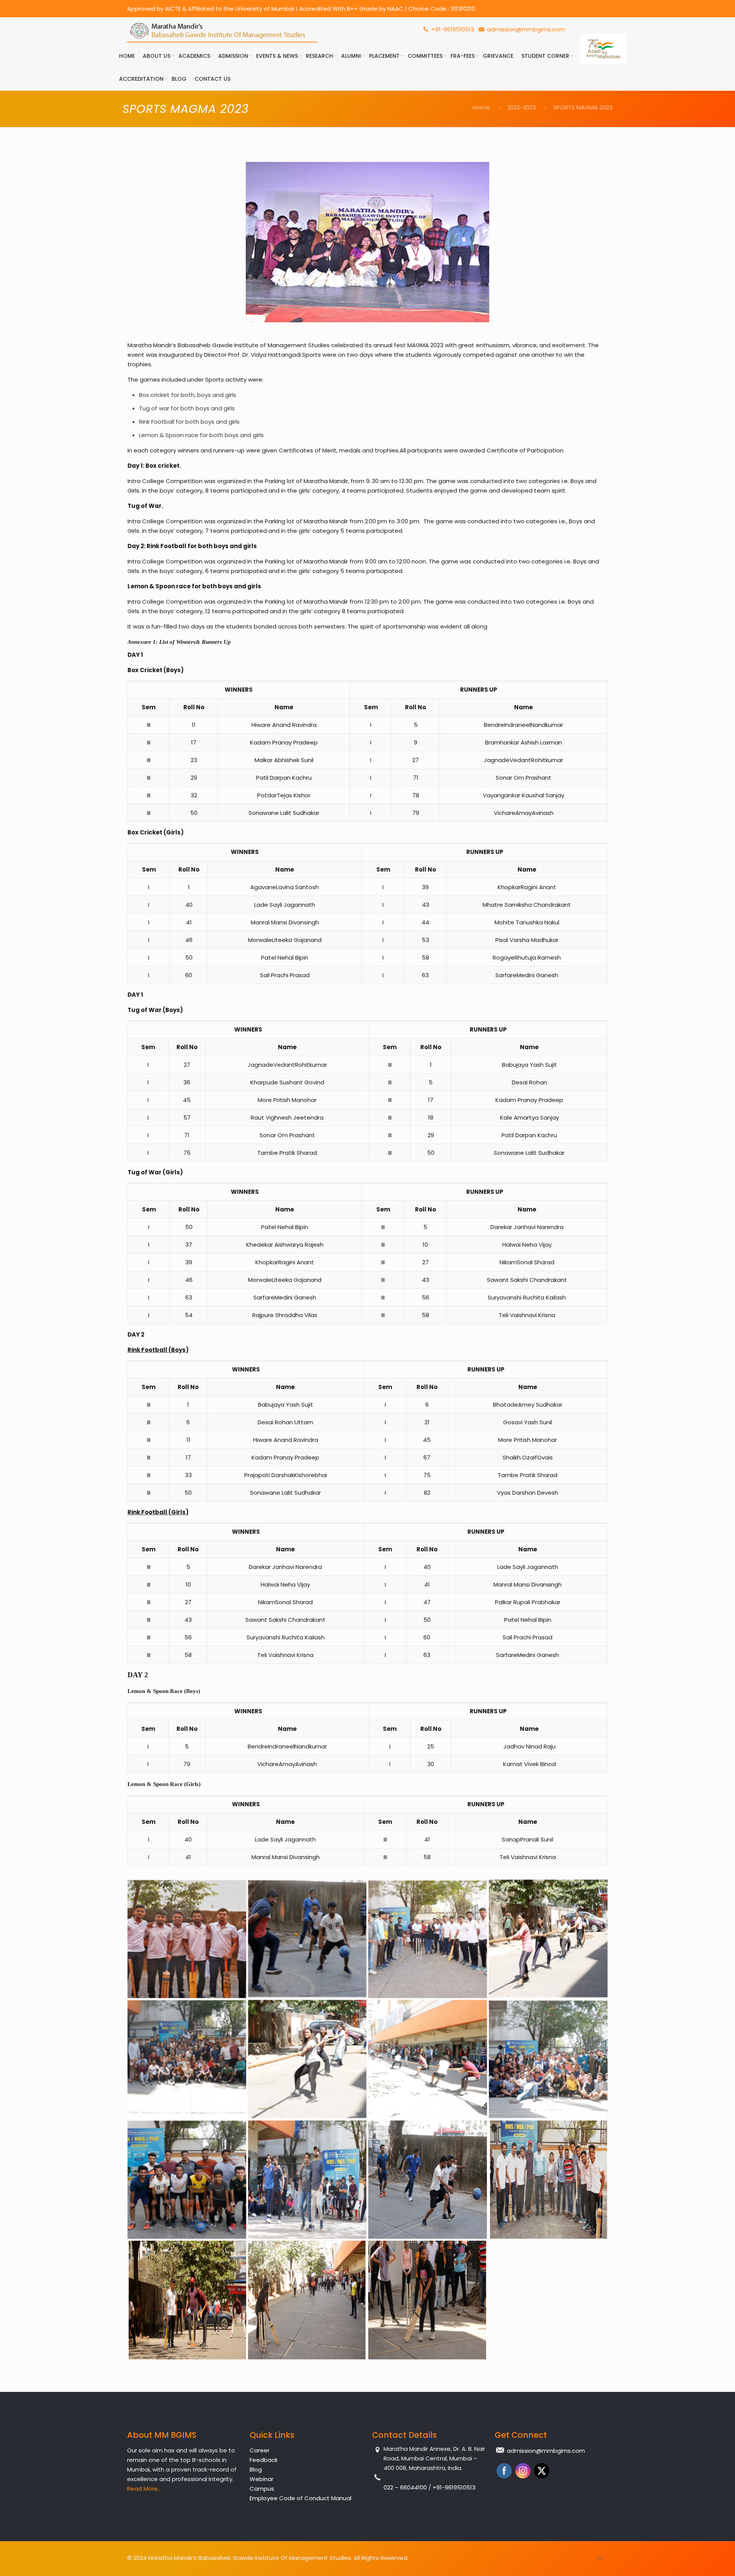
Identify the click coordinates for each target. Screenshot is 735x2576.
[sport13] (187, 2300)
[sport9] (187, 2180)
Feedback (264, 2460)
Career (260, 2450)
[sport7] (428, 2059)
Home (481, 107)
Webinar (261, 2479)
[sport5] (187, 2059)
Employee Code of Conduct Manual (301, 2498)
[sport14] (307, 2300)
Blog (256, 2469)
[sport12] (548, 2180)
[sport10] (307, 2180)
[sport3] (428, 1939)
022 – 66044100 (406, 2487)
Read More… (144, 2489)
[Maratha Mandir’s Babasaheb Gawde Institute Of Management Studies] (222, 31)
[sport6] (307, 2059)
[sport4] (548, 1939)
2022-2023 (522, 107)
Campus (262, 2489)
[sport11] (428, 2180)
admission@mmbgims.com (526, 29)
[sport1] (187, 1939)
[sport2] (307, 1939)
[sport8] (548, 2059)
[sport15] (428, 2300)
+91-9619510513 (452, 29)
